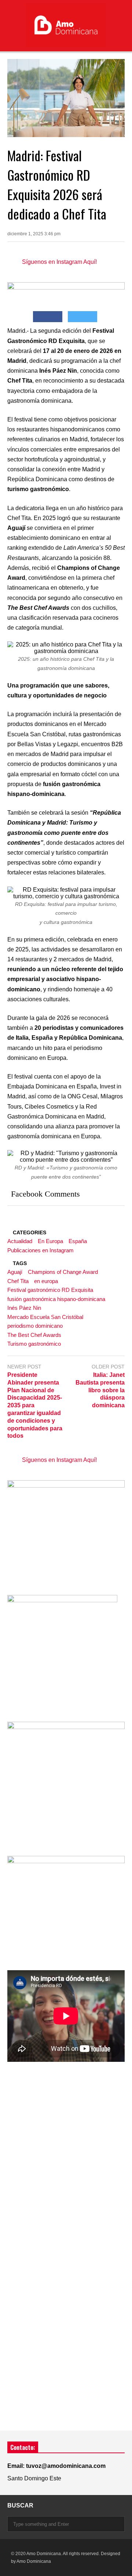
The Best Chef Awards (34, 1335)
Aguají (15, 1272)
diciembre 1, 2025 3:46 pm (34, 234)
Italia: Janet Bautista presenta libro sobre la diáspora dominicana (100, 1390)
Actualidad (20, 1241)
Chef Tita (18, 1281)
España (78, 1241)
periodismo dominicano (35, 1326)
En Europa (50, 1241)
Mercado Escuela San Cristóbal (45, 1317)
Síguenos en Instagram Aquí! (59, 262)
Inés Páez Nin (24, 1308)
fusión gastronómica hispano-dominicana (56, 1299)
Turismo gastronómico (34, 1344)
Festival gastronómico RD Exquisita (50, 1290)
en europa (46, 1281)
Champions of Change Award (63, 1272)
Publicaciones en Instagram (41, 1250)
